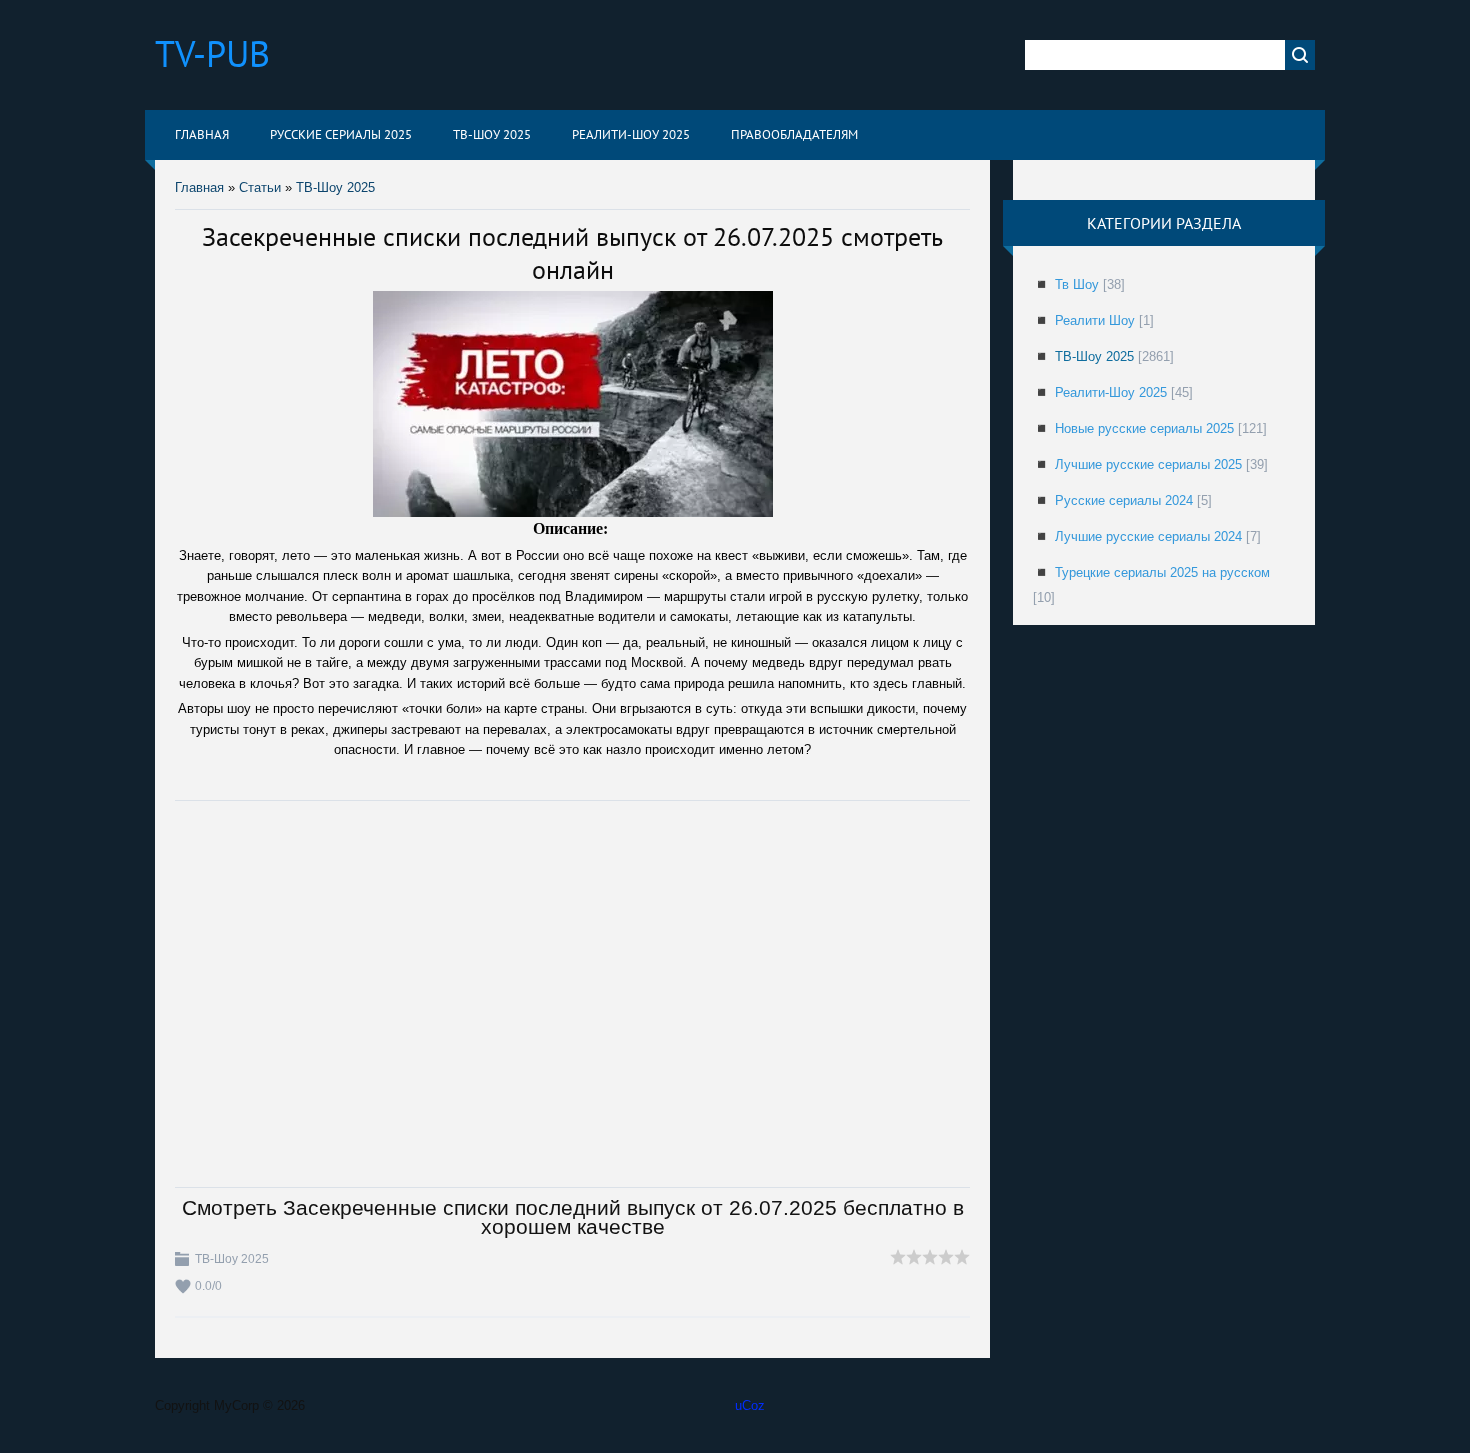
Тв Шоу (1077, 284)
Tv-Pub (212, 53)
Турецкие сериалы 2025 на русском (1162, 572)
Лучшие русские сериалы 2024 (1148, 536)
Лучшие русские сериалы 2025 (1148, 464)
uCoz (750, 1405)
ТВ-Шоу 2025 (335, 187)
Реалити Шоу (1095, 320)
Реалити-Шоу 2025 (1111, 392)
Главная (199, 187)
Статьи (260, 187)
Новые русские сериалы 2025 (1144, 428)
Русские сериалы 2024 (1124, 500)
